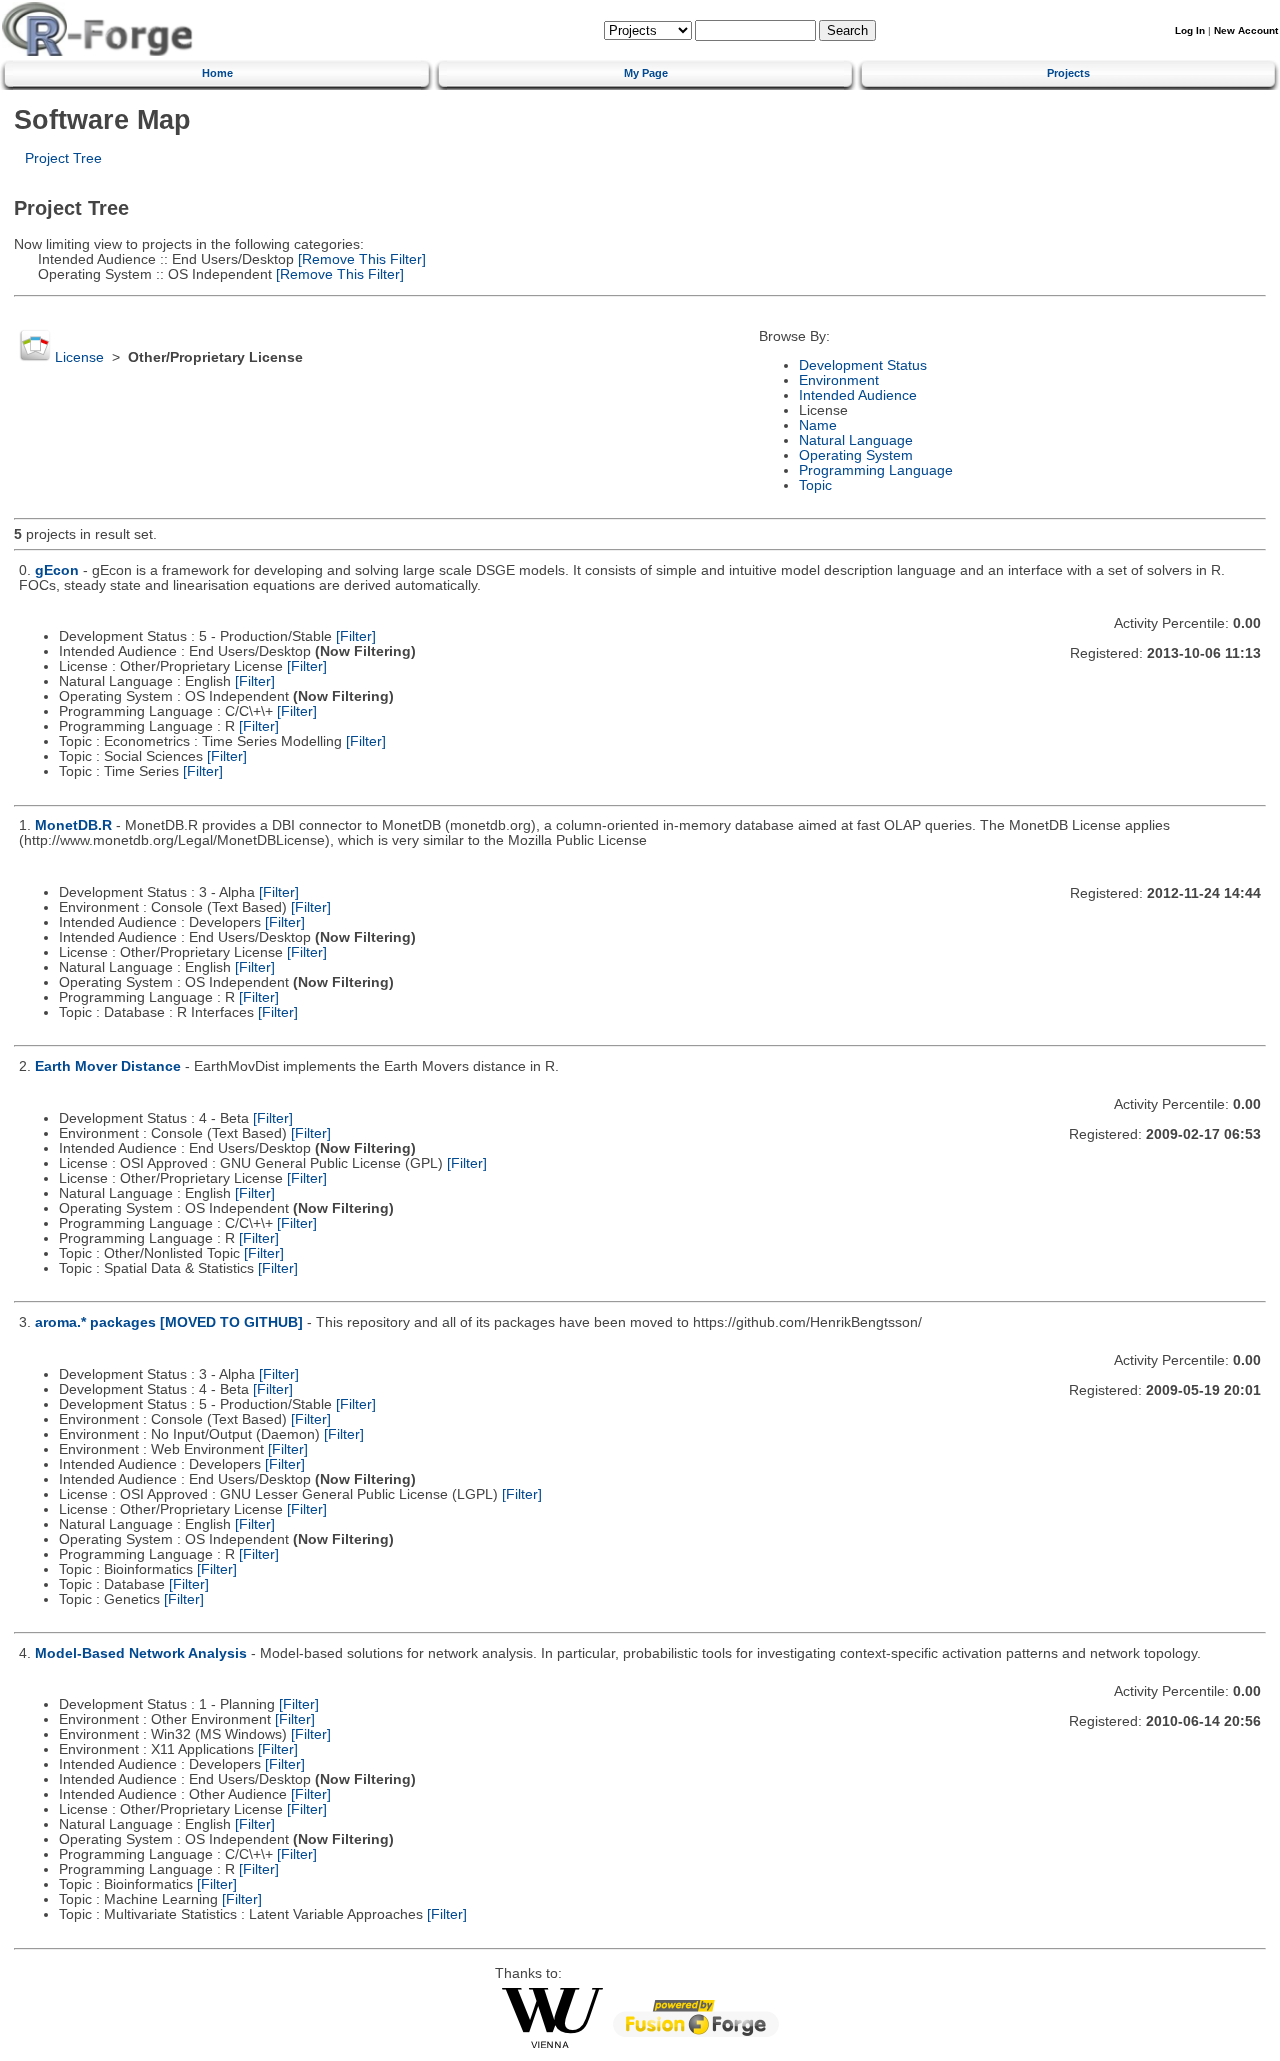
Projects (1068, 73)
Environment (839, 380)
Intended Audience (858, 395)
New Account (1246, 30)
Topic (815, 485)
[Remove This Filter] (360, 259)
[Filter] (356, 636)
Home (217, 73)
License (79, 357)
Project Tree (63, 158)
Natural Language (856, 440)
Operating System (856, 455)
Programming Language (876, 470)
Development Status (863, 365)
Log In (1190, 30)
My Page (646, 73)
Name (818, 425)
